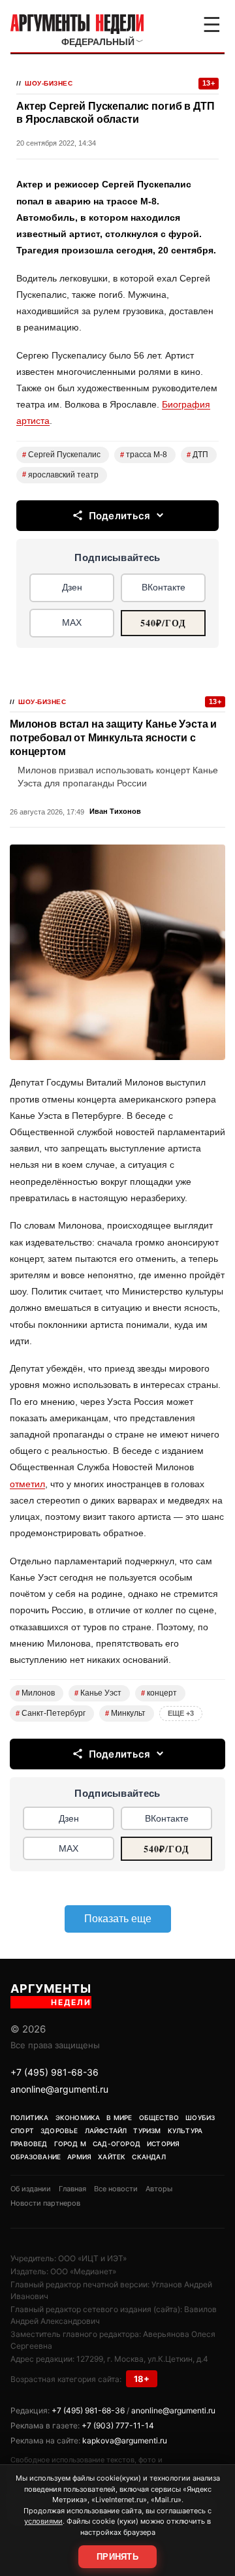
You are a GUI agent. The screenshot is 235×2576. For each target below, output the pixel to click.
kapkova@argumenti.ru (125, 2440)
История (163, 2144)
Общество (159, 2117)
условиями (43, 2521)
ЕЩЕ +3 (181, 1713)
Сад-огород (117, 2144)
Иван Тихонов (115, 811)
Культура (185, 2131)
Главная (72, 2189)
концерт (159, 1693)
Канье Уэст (98, 1693)
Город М (70, 2144)
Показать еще (118, 1919)
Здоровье (59, 2131)
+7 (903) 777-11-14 (118, 2425)
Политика (30, 2117)
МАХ (72, 622)
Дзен (72, 587)
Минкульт (125, 1713)
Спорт (22, 2131)
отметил (27, 1484)
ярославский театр (60, 475)
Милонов (35, 1693)
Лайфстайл (106, 2131)
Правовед (29, 2144)
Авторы (159, 2189)
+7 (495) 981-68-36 (55, 2072)
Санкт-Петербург (51, 1713)
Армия (79, 2157)
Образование (36, 2157)
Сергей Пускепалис (61, 455)
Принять (117, 2557)
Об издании (31, 2189)
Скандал (149, 2157)
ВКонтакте (164, 587)
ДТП (197, 455)
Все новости (116, 2189)
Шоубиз (200, 2117)
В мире (119, 2117)
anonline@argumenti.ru (59, 2089)
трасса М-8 (144, 455)
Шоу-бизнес (49, 83)
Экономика (78, 2117)
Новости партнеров (45, 2203)
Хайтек (112, 2157)
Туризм (147, 2131)
